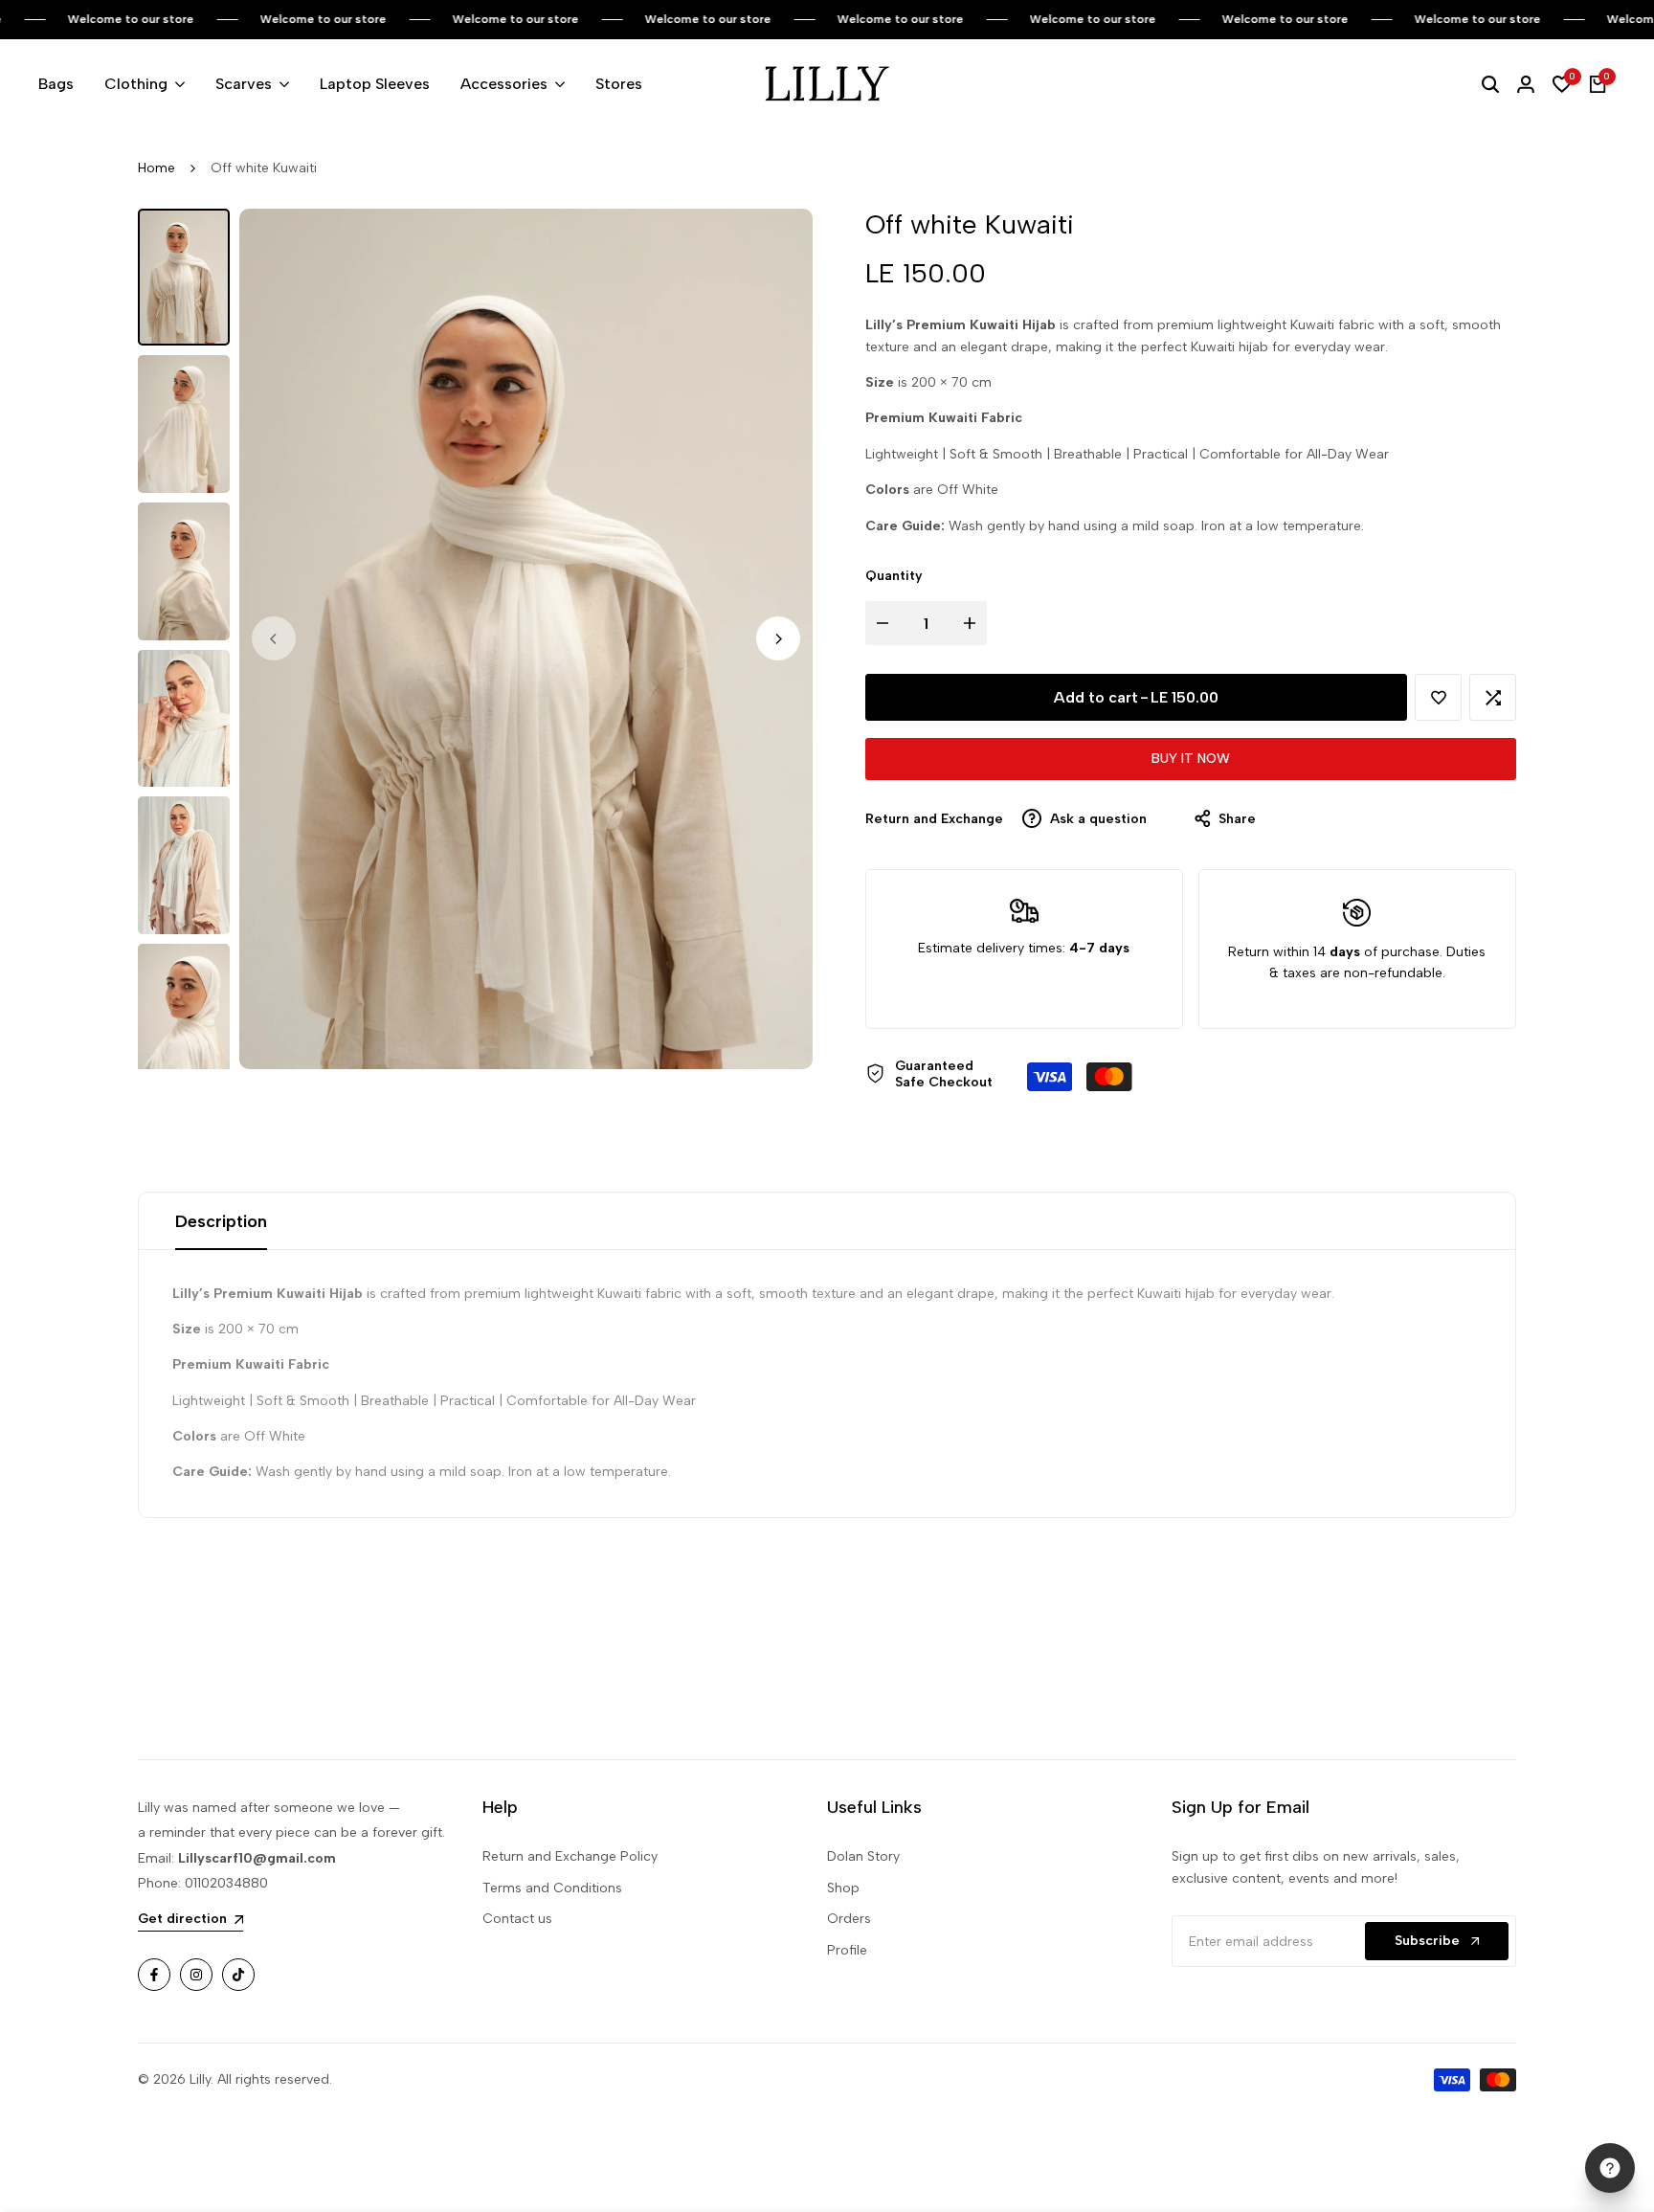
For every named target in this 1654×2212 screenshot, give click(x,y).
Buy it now (1191, 759)
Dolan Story (863, 1856)
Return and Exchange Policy (570, 1856)
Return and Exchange (934, 819)
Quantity (894, 576)
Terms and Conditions (552, 1888)
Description (221, 1221)
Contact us (517, 1919)
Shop (843, 1888)
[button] (1438, 697)
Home (156, 168)
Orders (849, 1919)
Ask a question (1096, 819)
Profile (847, 1950)
